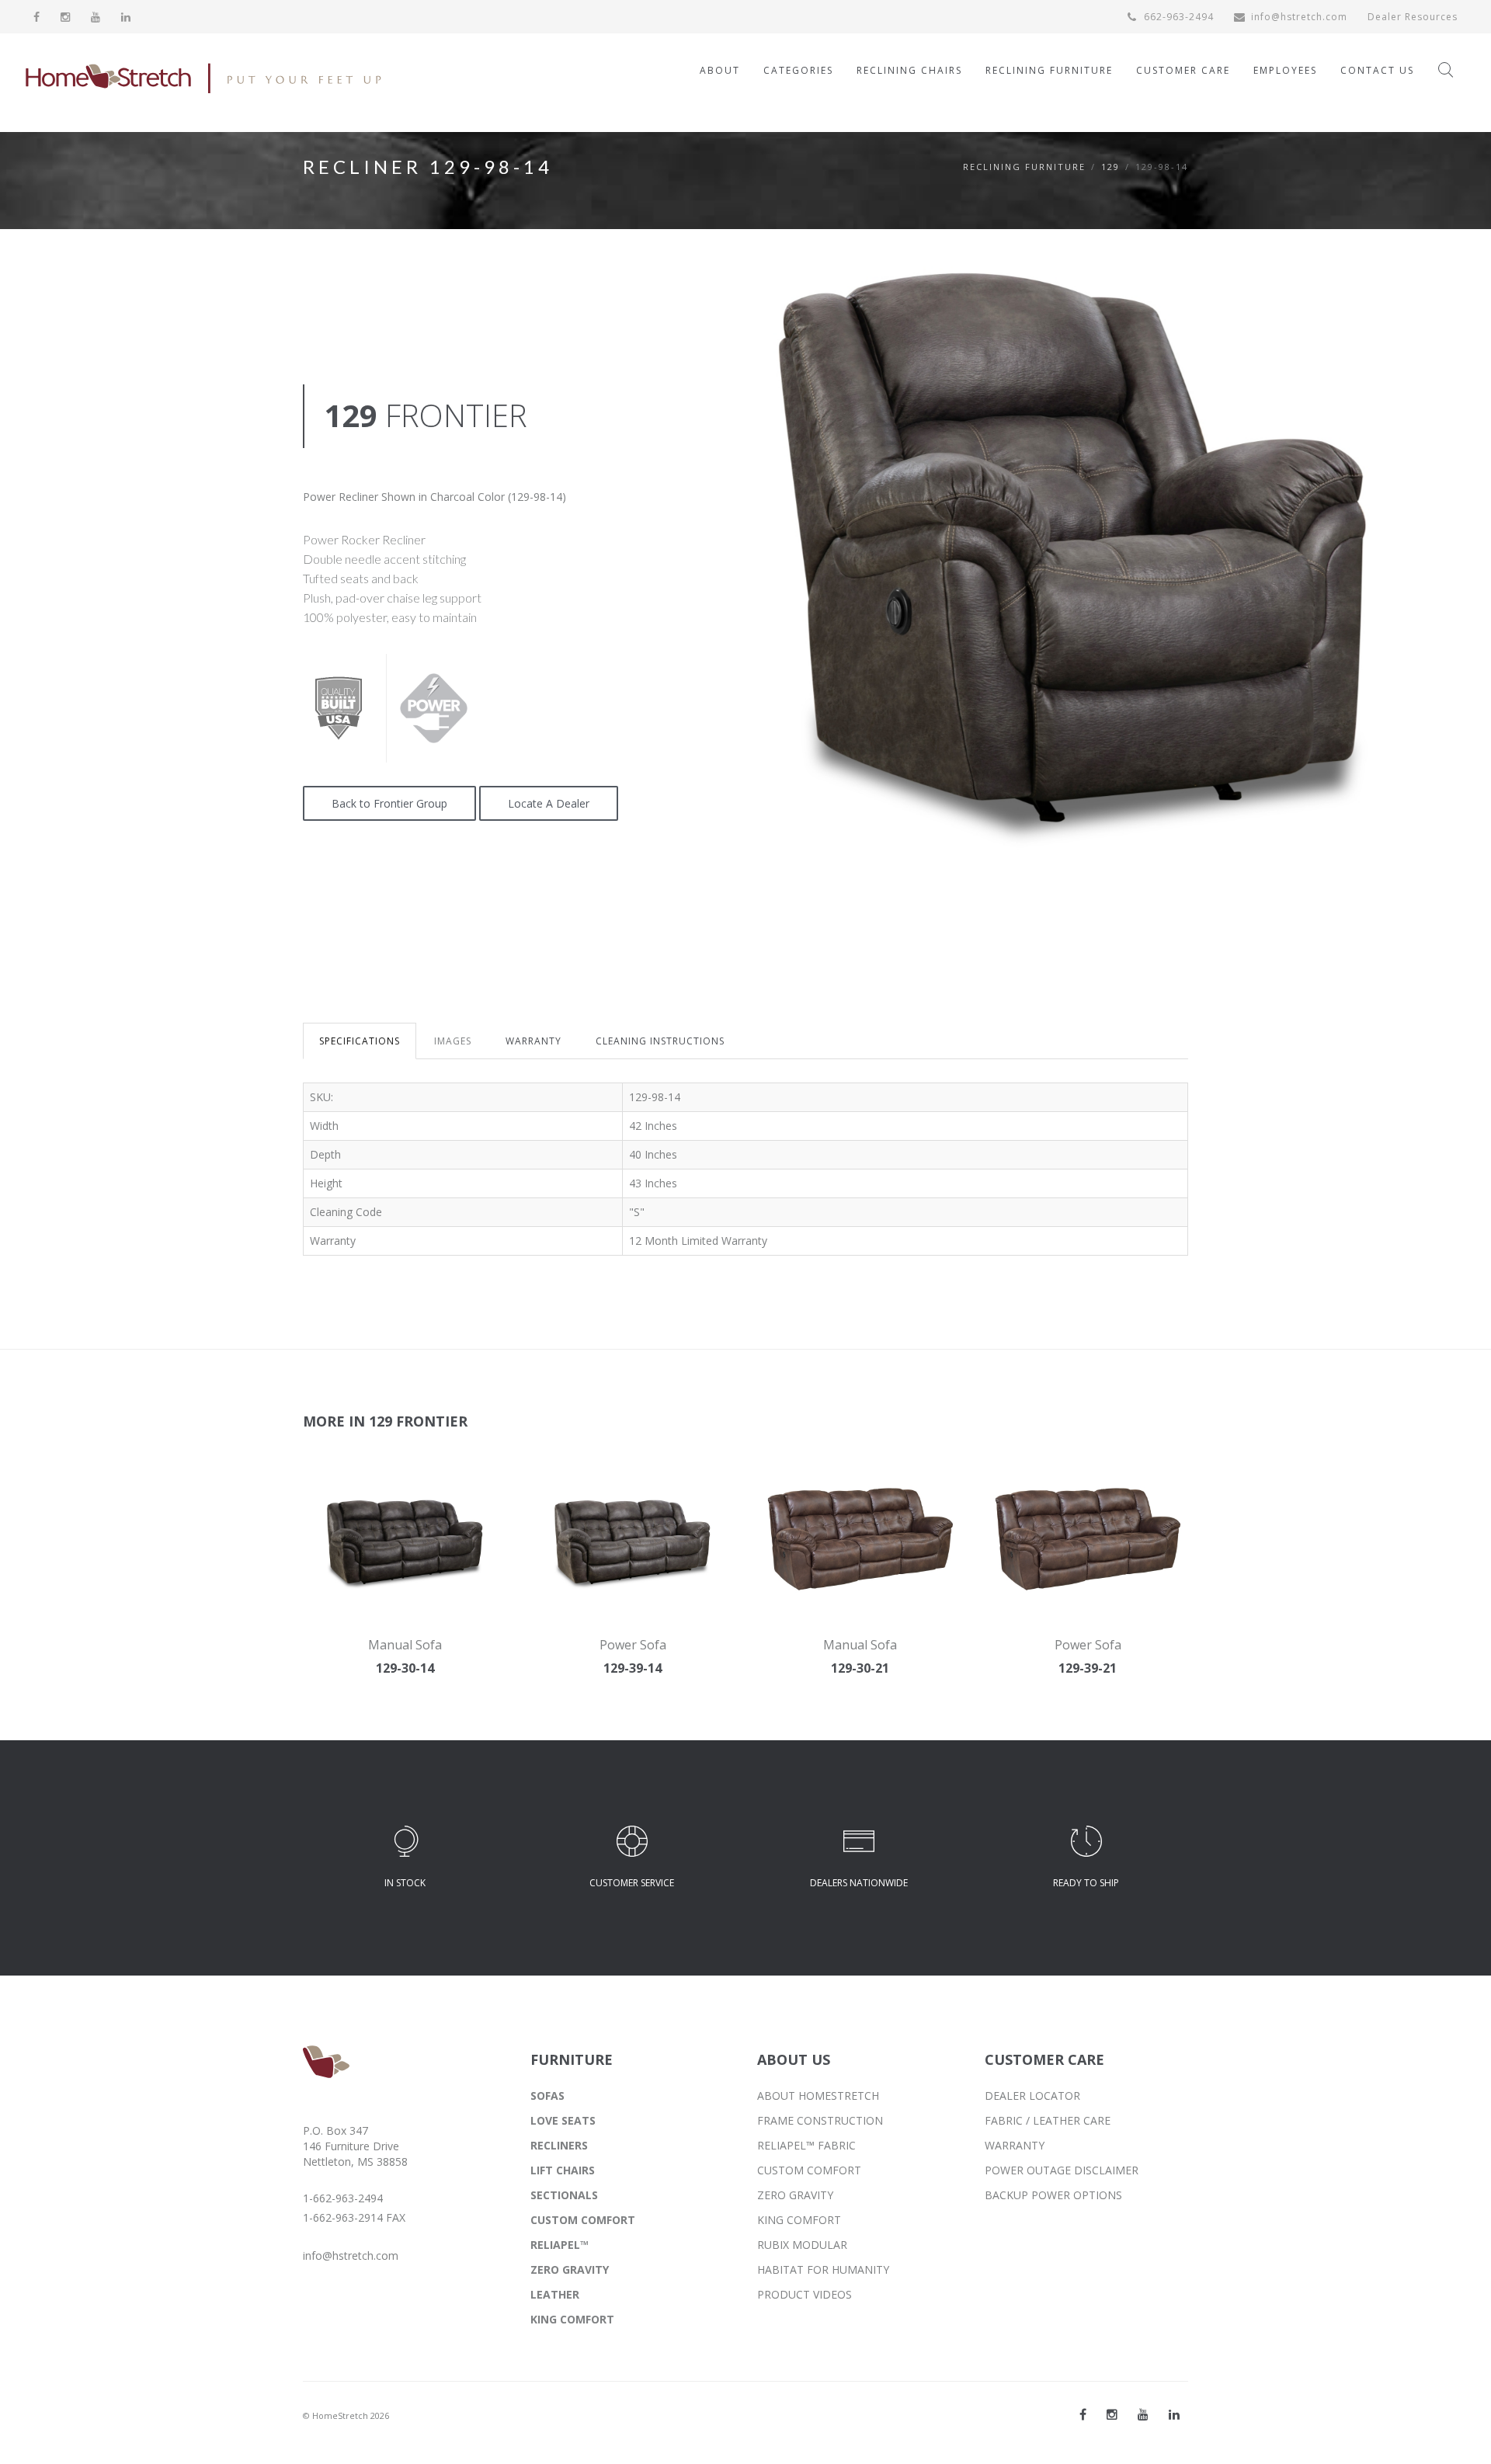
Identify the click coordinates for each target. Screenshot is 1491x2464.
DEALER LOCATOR (1032, 2096)
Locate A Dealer (549, 803)
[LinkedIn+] (1174, 2414)
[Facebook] (37, 17)
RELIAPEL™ (560, 2245)
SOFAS (547, 2096)
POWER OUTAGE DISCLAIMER (1062, 2170)
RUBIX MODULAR (802, 2245)
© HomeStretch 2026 (346, 2415)
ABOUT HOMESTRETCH (818, 2096)
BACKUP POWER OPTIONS (1053, 2195)
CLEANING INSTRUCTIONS (660, 1041)
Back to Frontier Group (389, 803)
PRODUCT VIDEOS (805, 2294)
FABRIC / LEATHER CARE (1048, 2120)
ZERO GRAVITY (570, 2269)
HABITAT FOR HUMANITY (823, 2269)
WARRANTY (533, 1041)
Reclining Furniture (1024, 167)
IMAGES (453, 1041)
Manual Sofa (405, 1645)
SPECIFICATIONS (360, 1041)
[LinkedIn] (126, 17)
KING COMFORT (572, 2319)
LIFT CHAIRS (563, 2170)
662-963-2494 (1177, 17)
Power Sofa (633, 1645)
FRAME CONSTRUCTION (820, 2120)
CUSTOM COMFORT (583, 2220)
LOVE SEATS (563, 2120)
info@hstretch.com (1299, 17)
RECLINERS (559, 2145)
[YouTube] (96, 17)
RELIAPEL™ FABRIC (806, 2145)
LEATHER (555, 2294)
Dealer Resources (1413, 17)
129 (1110, 167)
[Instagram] (66, 17)
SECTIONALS (564, 2195)
